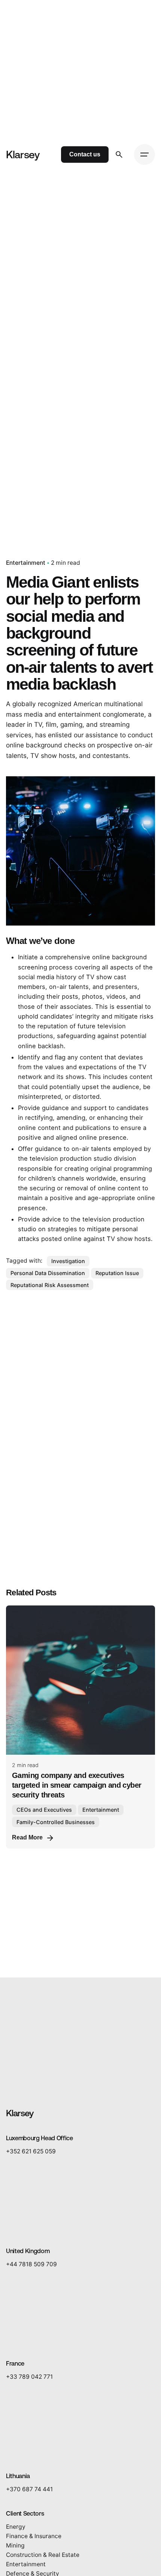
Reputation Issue (117, 1273)
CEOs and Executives (44, 1810)
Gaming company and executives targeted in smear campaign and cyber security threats (77, 1785)
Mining (15, 2545)
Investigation (68, 1261)
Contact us (85, 154)
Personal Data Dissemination (48, 1273)
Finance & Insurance (34, 2536)
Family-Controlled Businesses (56, 1822)
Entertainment (26, 563)
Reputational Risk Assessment (50, 1285)
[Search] (119, 155)
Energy (16, 2527)
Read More (27, 1837)
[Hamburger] (145, 155)
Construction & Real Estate (43, 2554)
